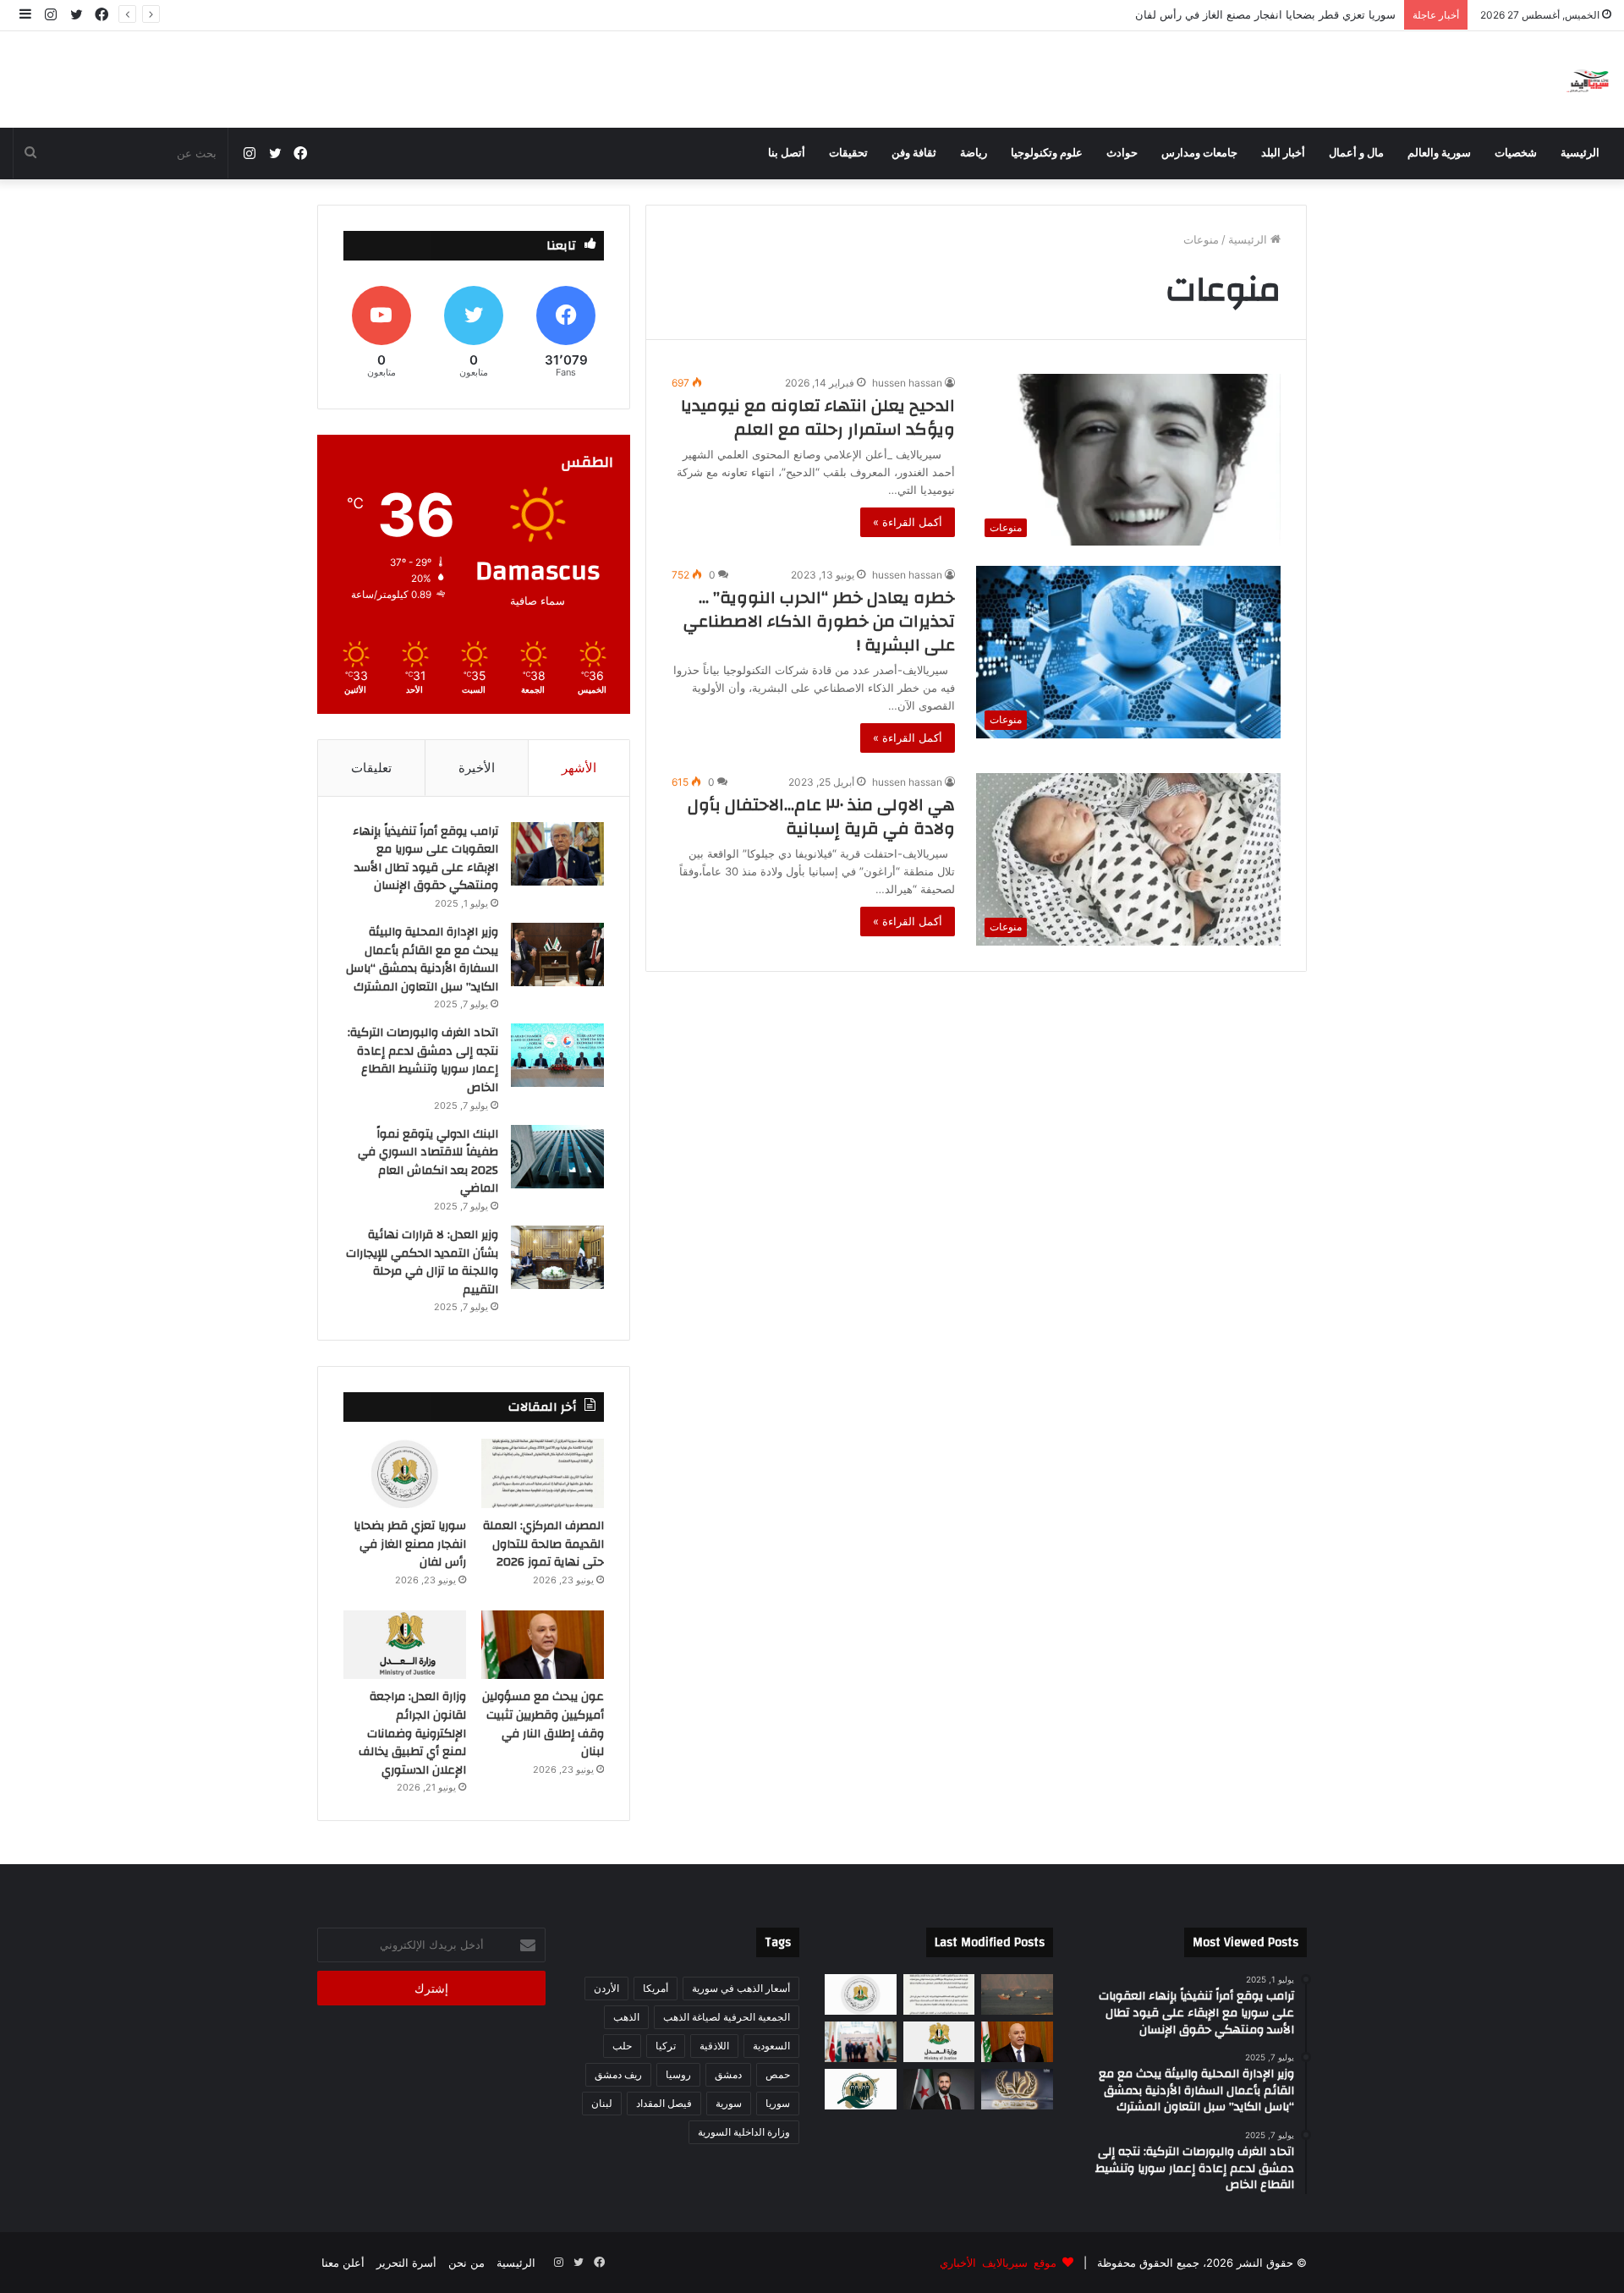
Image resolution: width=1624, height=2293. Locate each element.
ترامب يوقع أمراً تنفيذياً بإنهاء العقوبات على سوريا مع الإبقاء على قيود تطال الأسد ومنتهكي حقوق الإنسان (425, 859)
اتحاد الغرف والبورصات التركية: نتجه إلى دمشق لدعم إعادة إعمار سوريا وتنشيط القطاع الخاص (423, 1060)
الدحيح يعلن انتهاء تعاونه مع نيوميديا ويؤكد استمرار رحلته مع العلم (818, 417)
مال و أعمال (1356, 153)
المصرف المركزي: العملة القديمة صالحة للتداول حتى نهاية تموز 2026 (543, 1544)
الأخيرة (477, 768)
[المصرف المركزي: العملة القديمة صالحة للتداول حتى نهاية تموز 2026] (543, 1473)
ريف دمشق (618, 2074)
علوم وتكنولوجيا (1047, 153)
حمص (778, 2074)
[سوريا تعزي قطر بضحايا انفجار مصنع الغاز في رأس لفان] (405, 1473)
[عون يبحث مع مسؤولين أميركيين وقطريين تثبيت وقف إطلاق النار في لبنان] (543, 1645)
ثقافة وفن (914, 153)
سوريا (778, 2103)
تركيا (666, 2046)
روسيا (678, 2074)
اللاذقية (714, 2046)
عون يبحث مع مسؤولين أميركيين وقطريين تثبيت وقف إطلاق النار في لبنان (1223, 14)
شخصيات (1516, 153)
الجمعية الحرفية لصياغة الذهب (727, 2017)
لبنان (602, 2103)
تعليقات (371, 768)
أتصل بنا (787, 153)
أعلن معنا (343, 2263)
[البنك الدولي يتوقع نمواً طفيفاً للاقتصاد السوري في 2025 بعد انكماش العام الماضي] (557, 1157)
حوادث (1122, 153)
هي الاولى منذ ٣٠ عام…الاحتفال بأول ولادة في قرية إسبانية (821, 817)
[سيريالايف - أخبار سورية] (1589, 80)
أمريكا (656, 1988)
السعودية (771, 2046)
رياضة (974, 153)
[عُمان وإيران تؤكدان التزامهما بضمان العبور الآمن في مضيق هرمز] (1017, 1994)
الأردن (606, 1988)
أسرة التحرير (406, 2263)
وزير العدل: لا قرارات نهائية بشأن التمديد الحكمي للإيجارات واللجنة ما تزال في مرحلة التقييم (422, 1262)
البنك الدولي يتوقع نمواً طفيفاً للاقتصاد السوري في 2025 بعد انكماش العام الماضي (428, 1162)
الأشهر (579, 768)
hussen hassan (907, 383)
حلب (622, 2046)
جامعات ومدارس (1199, 153)
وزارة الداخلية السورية (744, 2132)
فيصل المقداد (664, 2103)
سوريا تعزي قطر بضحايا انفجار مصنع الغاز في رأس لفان (410, 1544)
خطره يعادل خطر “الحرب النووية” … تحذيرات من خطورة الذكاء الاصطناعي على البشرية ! (819, 621)
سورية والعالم (1439, 153)
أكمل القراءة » (908, 522)
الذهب (626, 2017)
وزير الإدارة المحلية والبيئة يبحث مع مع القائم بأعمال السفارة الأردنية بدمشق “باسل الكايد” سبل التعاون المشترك (422, 960)
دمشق (728, 2074)
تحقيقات (848, 153)
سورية (729, 2103)
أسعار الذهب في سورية (741, 1988)
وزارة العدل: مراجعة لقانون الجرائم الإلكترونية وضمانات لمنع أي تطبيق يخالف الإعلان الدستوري (412, 1733)
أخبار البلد (1283, 153)
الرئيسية (1580, 153)
